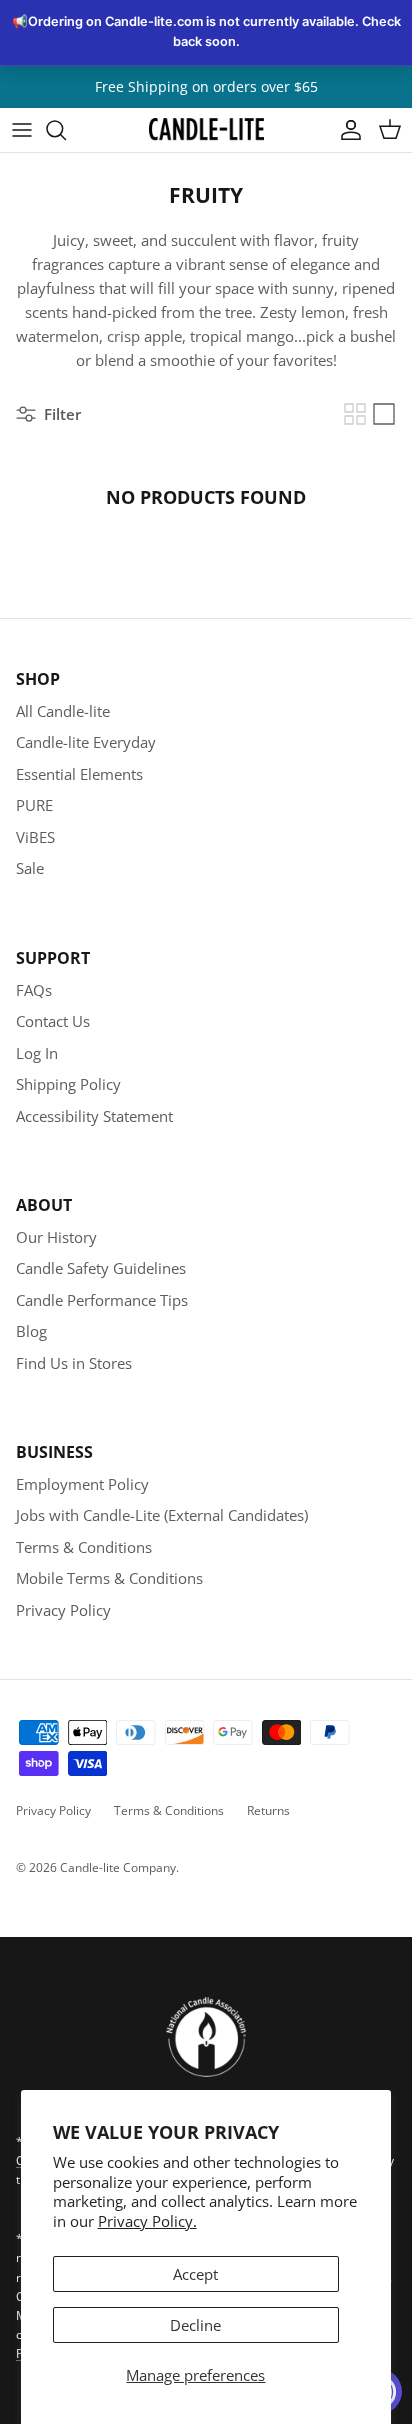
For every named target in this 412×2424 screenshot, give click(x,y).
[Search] (66, 130)
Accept (195, 2274)
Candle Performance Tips (102, 1300)
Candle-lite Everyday (86, 742)
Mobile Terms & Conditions (109, 1578)
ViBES (35, 837)
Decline (195, 2325)
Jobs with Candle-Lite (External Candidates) (162, 1515)
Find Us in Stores (74, 1363)
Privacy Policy (63, 1610)
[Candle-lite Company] (206, 129)
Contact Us (53, 1021)
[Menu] (22, 130)
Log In (37, 1053)
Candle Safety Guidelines (101, 1268)
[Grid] (355, 414)
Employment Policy (82, 1484)
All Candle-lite (63, 711)
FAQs (34, 990)
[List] (384, 414)
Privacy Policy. (147, 2221)
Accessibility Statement (94, 1116)
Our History (56, 1237)
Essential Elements (79, 774)
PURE (34, 805)
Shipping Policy (68, 1084)
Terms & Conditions (84, 1547)
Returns (268, 1810)
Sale (30, 868)
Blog (31, 1331)
